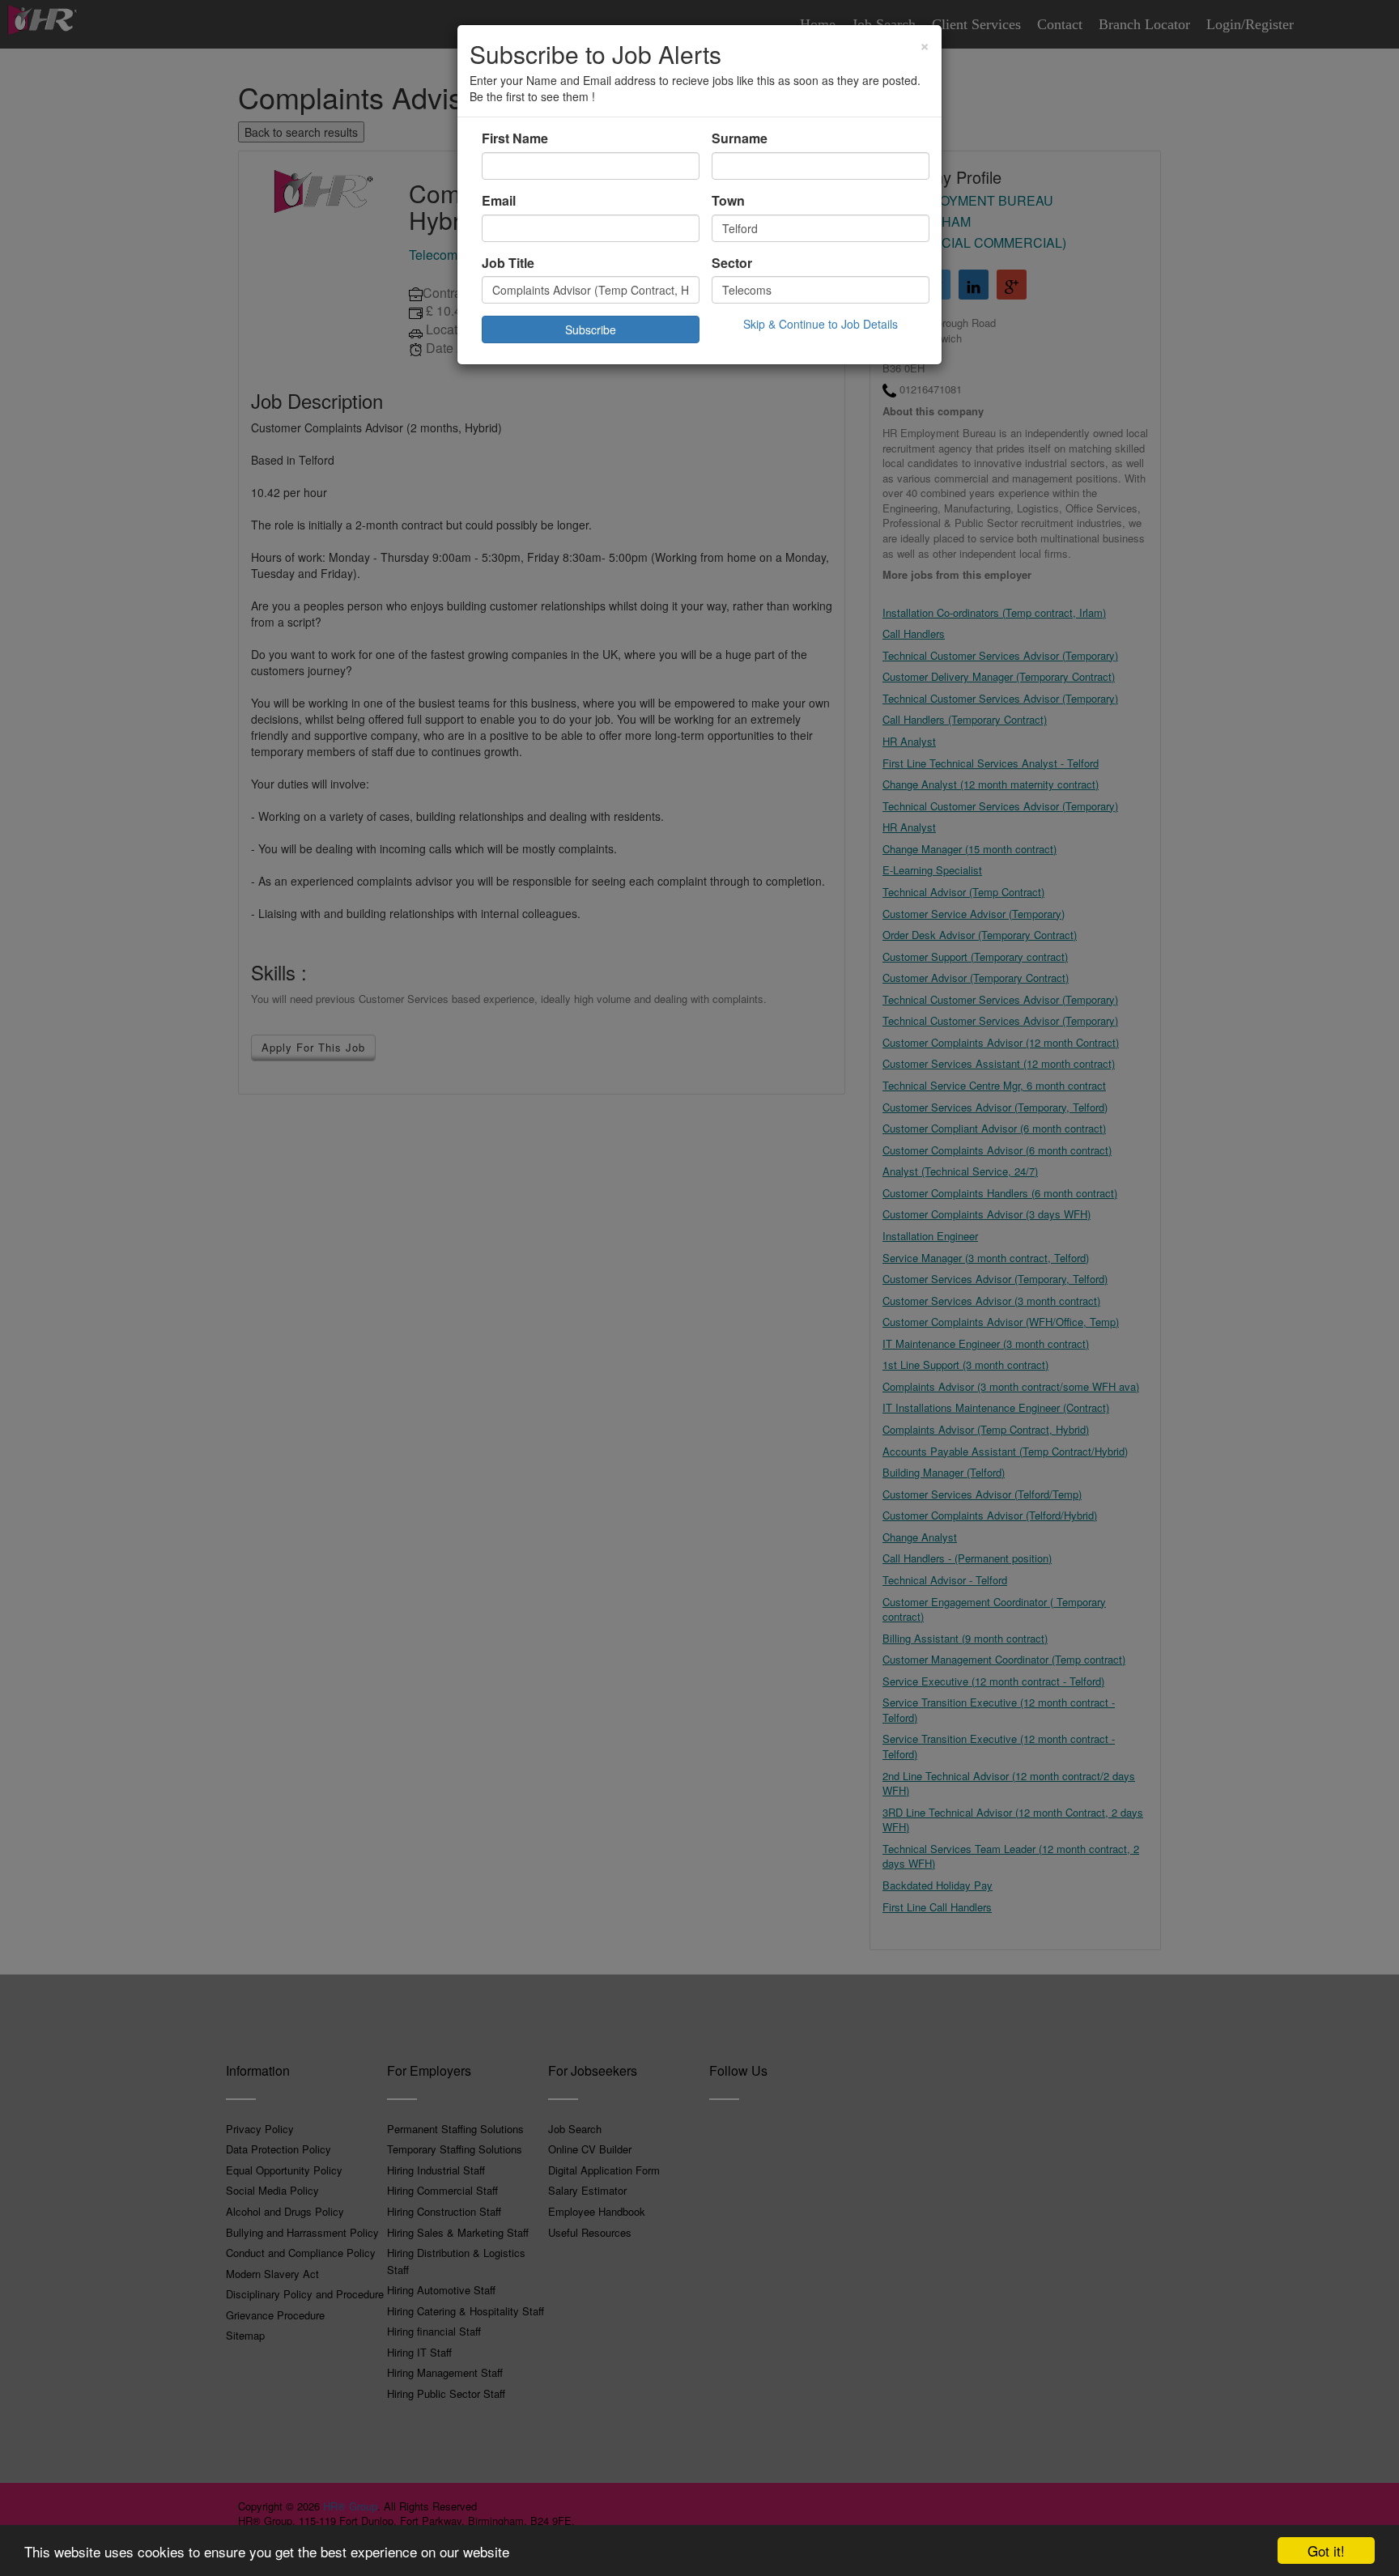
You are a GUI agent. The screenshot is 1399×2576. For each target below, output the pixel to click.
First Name (515, 138)
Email (499, 201)
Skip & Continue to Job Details (821, 324)
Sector (732, 263)
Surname (740, 138)
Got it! (1326, 2550)
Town (728, 201)
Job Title (508, 263)
